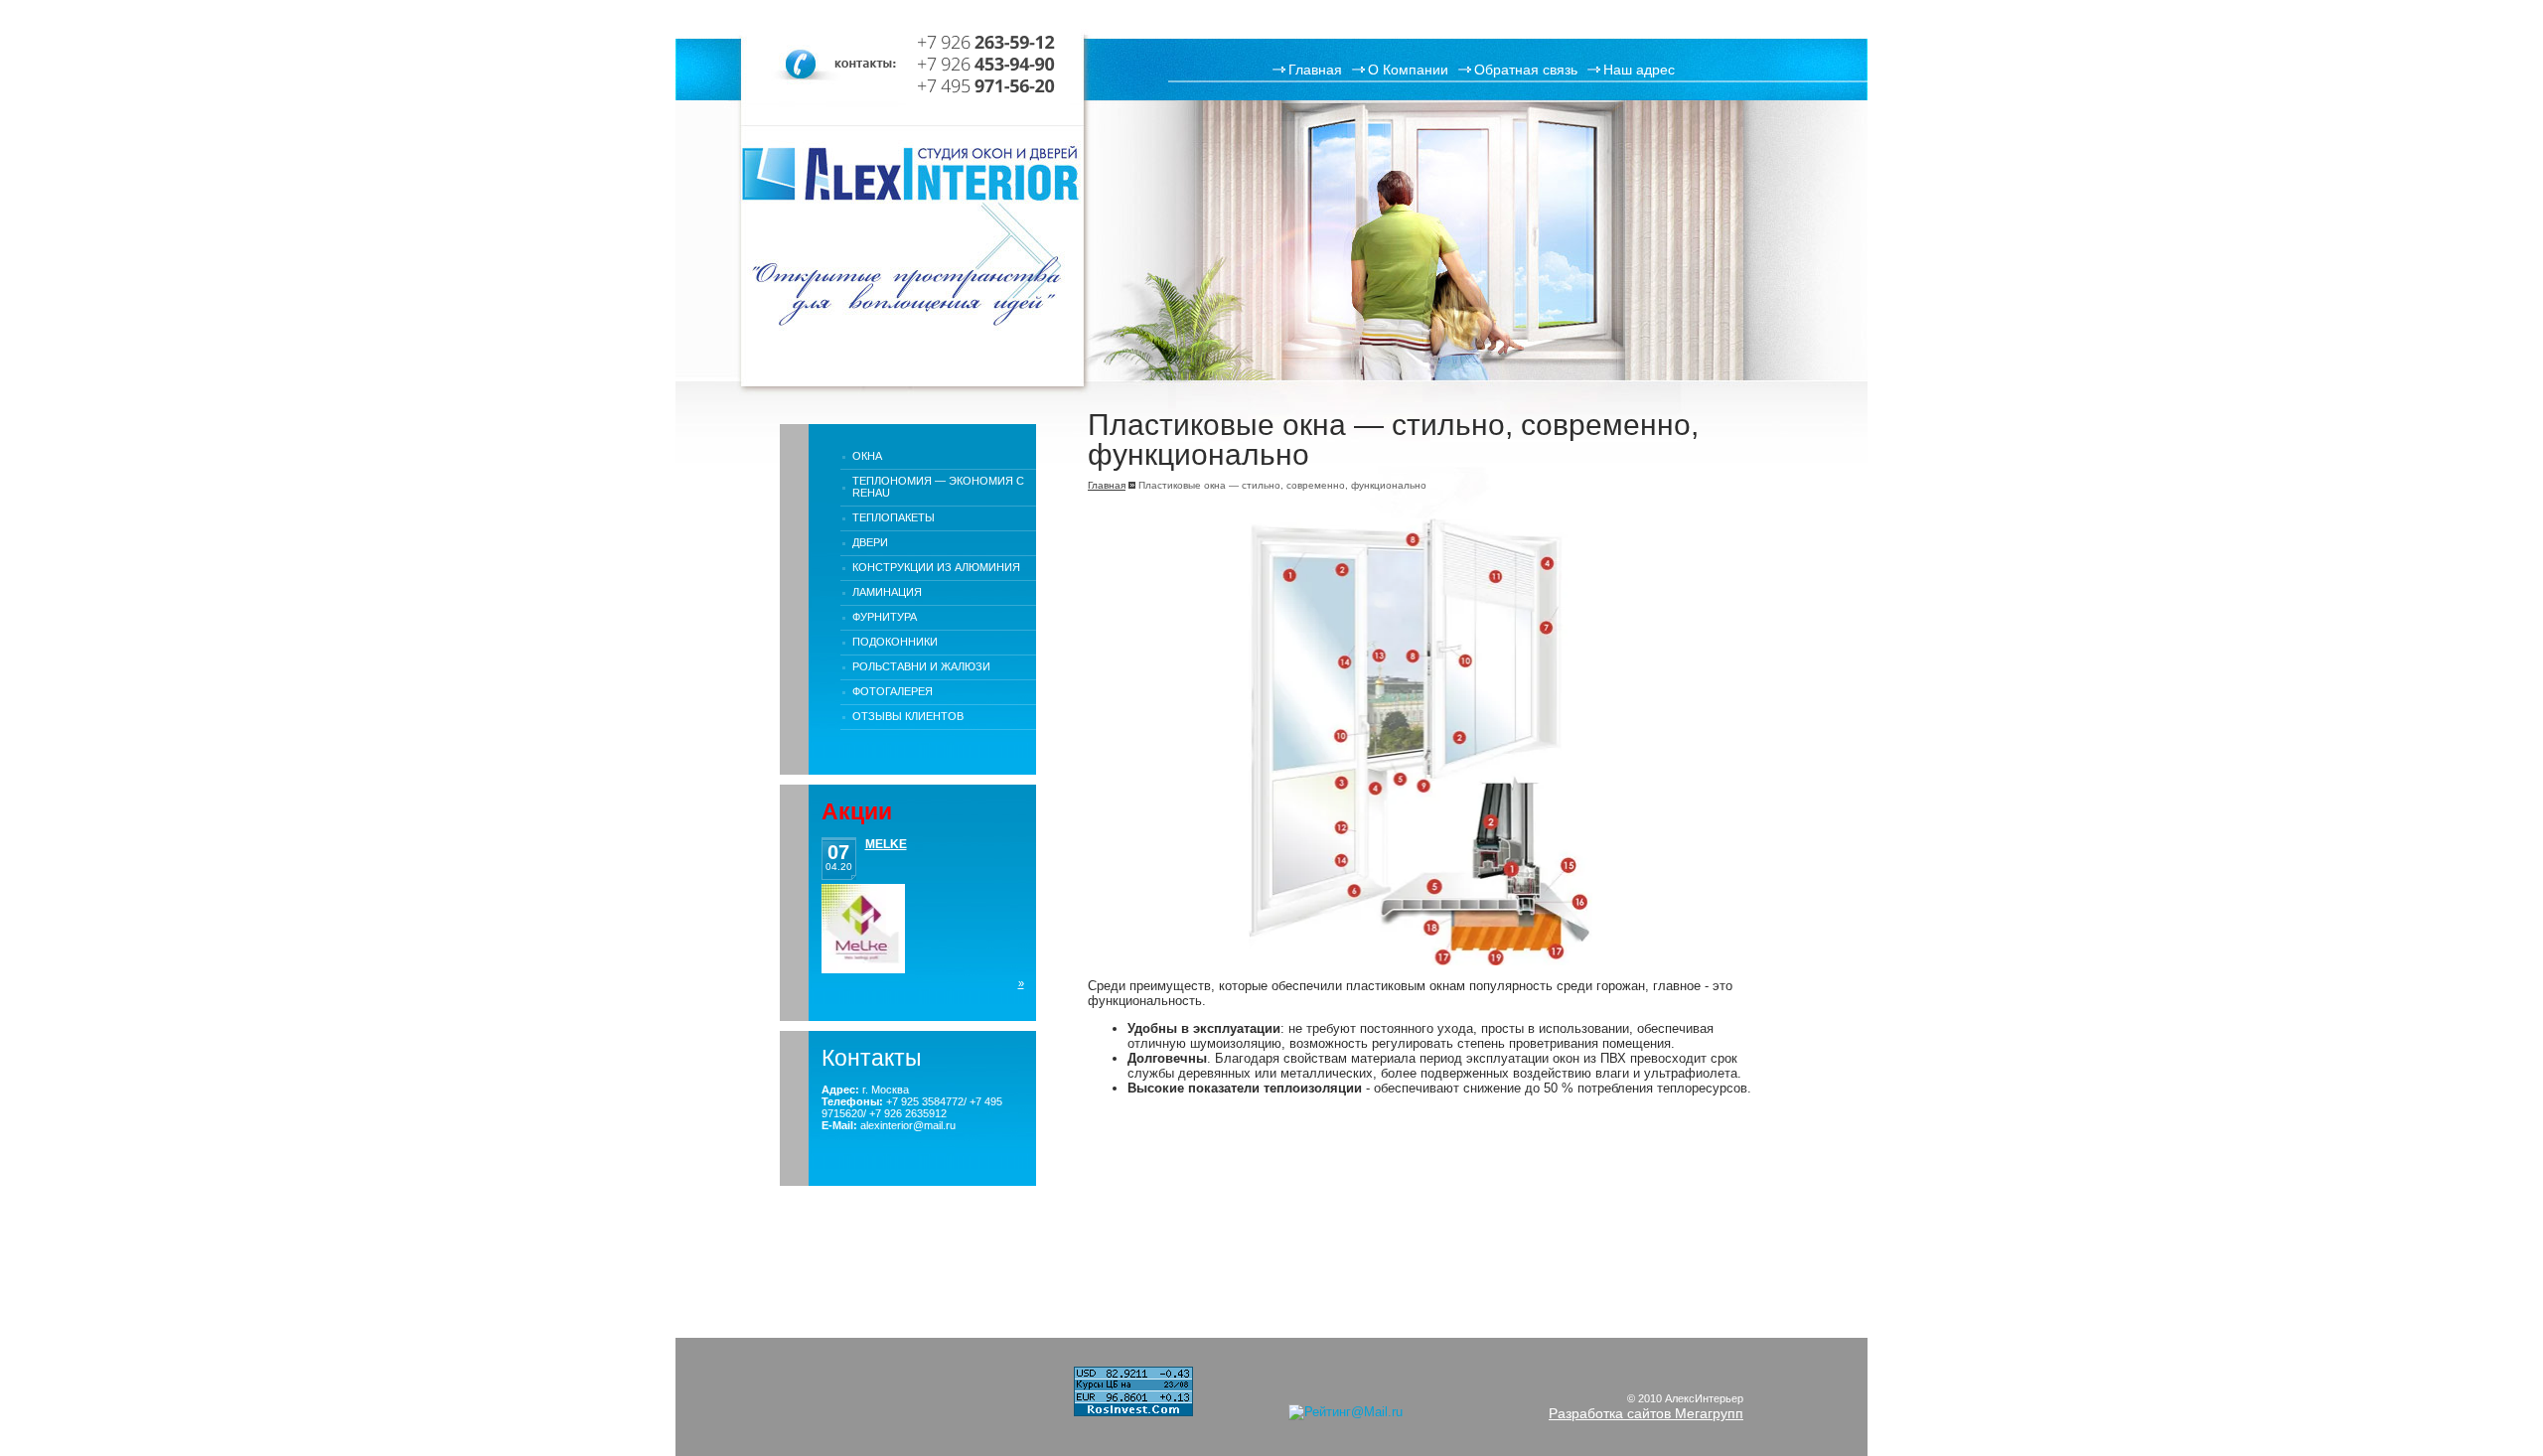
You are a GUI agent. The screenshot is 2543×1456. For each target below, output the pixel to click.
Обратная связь (1526, 70)
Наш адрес (1639, 70)
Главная (1315, 70)
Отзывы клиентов (908, 716)
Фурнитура (885, 617)
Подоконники (895, 642)
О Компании (1408, 70)
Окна (867, 456)
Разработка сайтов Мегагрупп (1646, 1413)
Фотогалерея (893, 691)
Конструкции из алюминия (936, 567)
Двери (870, 542)
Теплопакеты (894, 517)
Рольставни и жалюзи (921, 666)
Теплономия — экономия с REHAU (938, 487)
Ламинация (887, 592)
